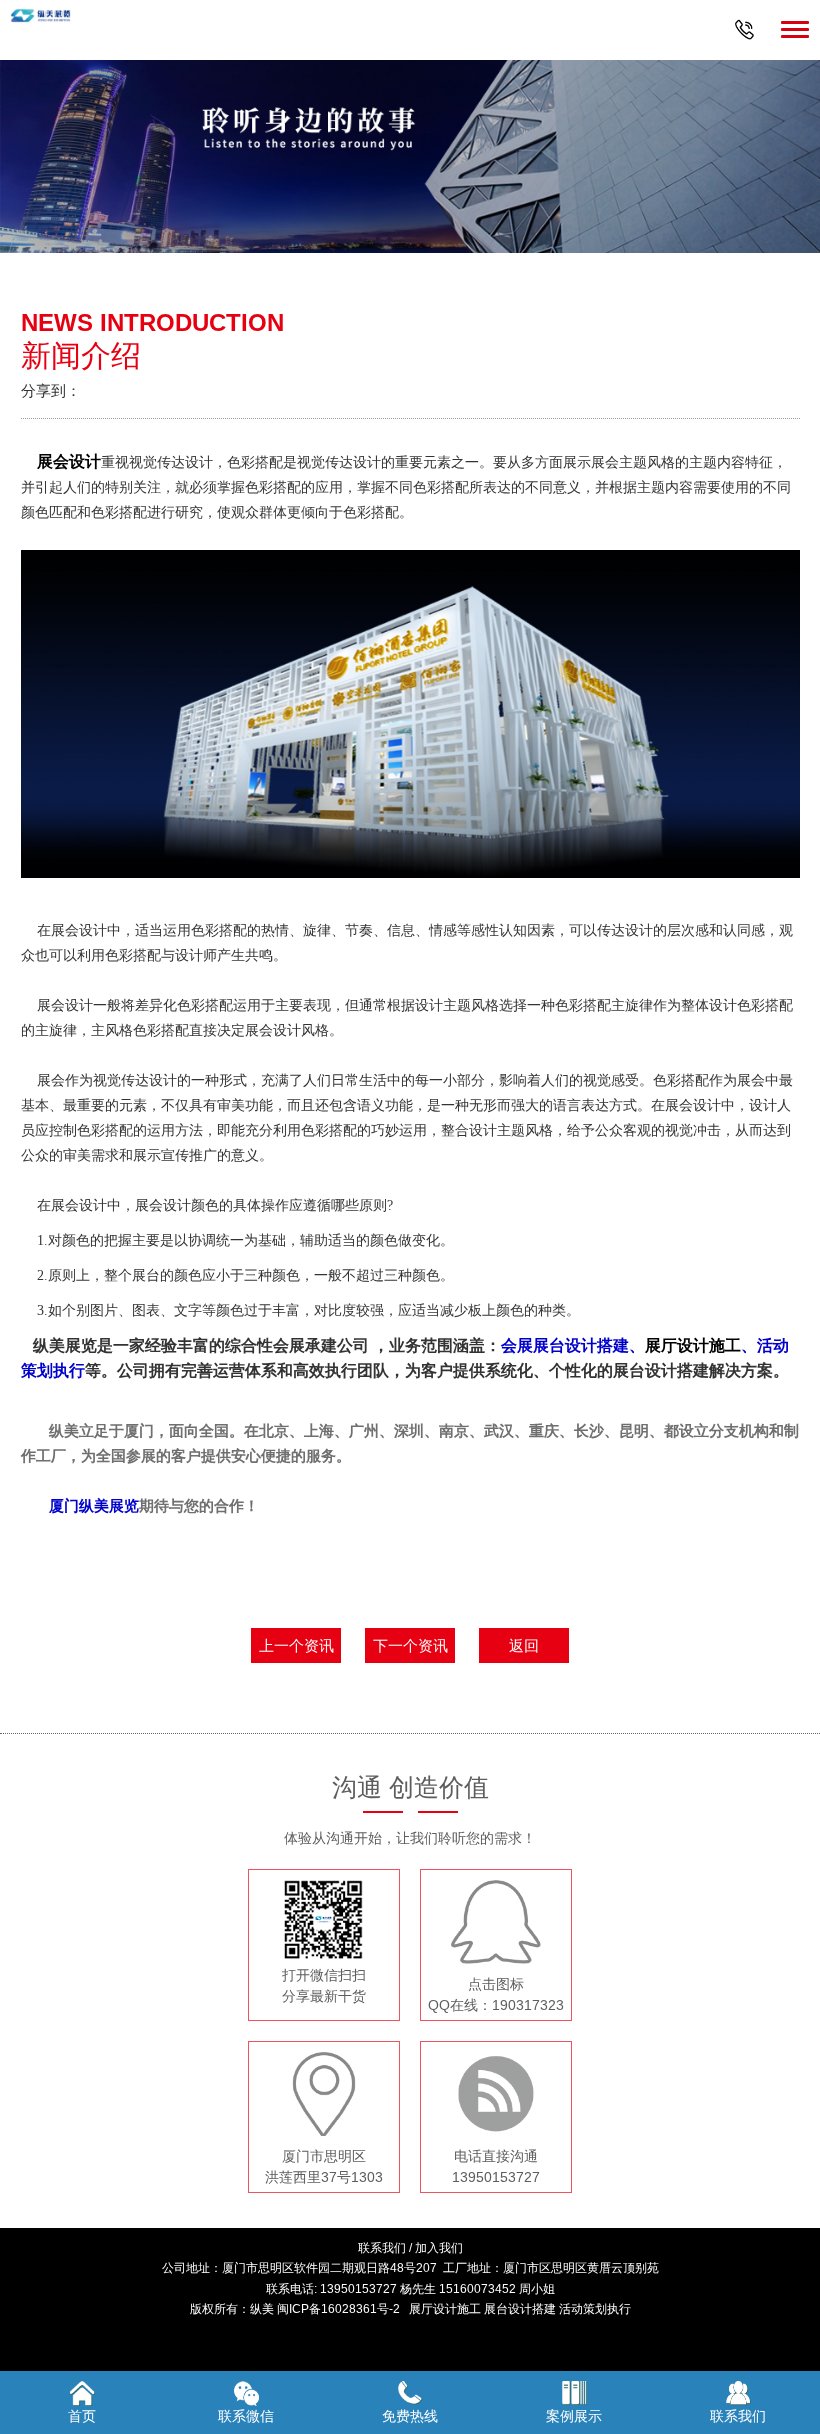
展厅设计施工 (693, 1345)
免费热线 (410, 2416)
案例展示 (574, 2416)
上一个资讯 (296, 1645)
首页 (82, 2416)
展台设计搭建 (520, 2309)
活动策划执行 (595, 2309)
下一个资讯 (410, 1645)
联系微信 (246, 2416)
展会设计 (69, 461)
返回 (524, 1645)
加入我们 (439, 2248)
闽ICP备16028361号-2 (338, 2309)
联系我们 (382, 2248)
